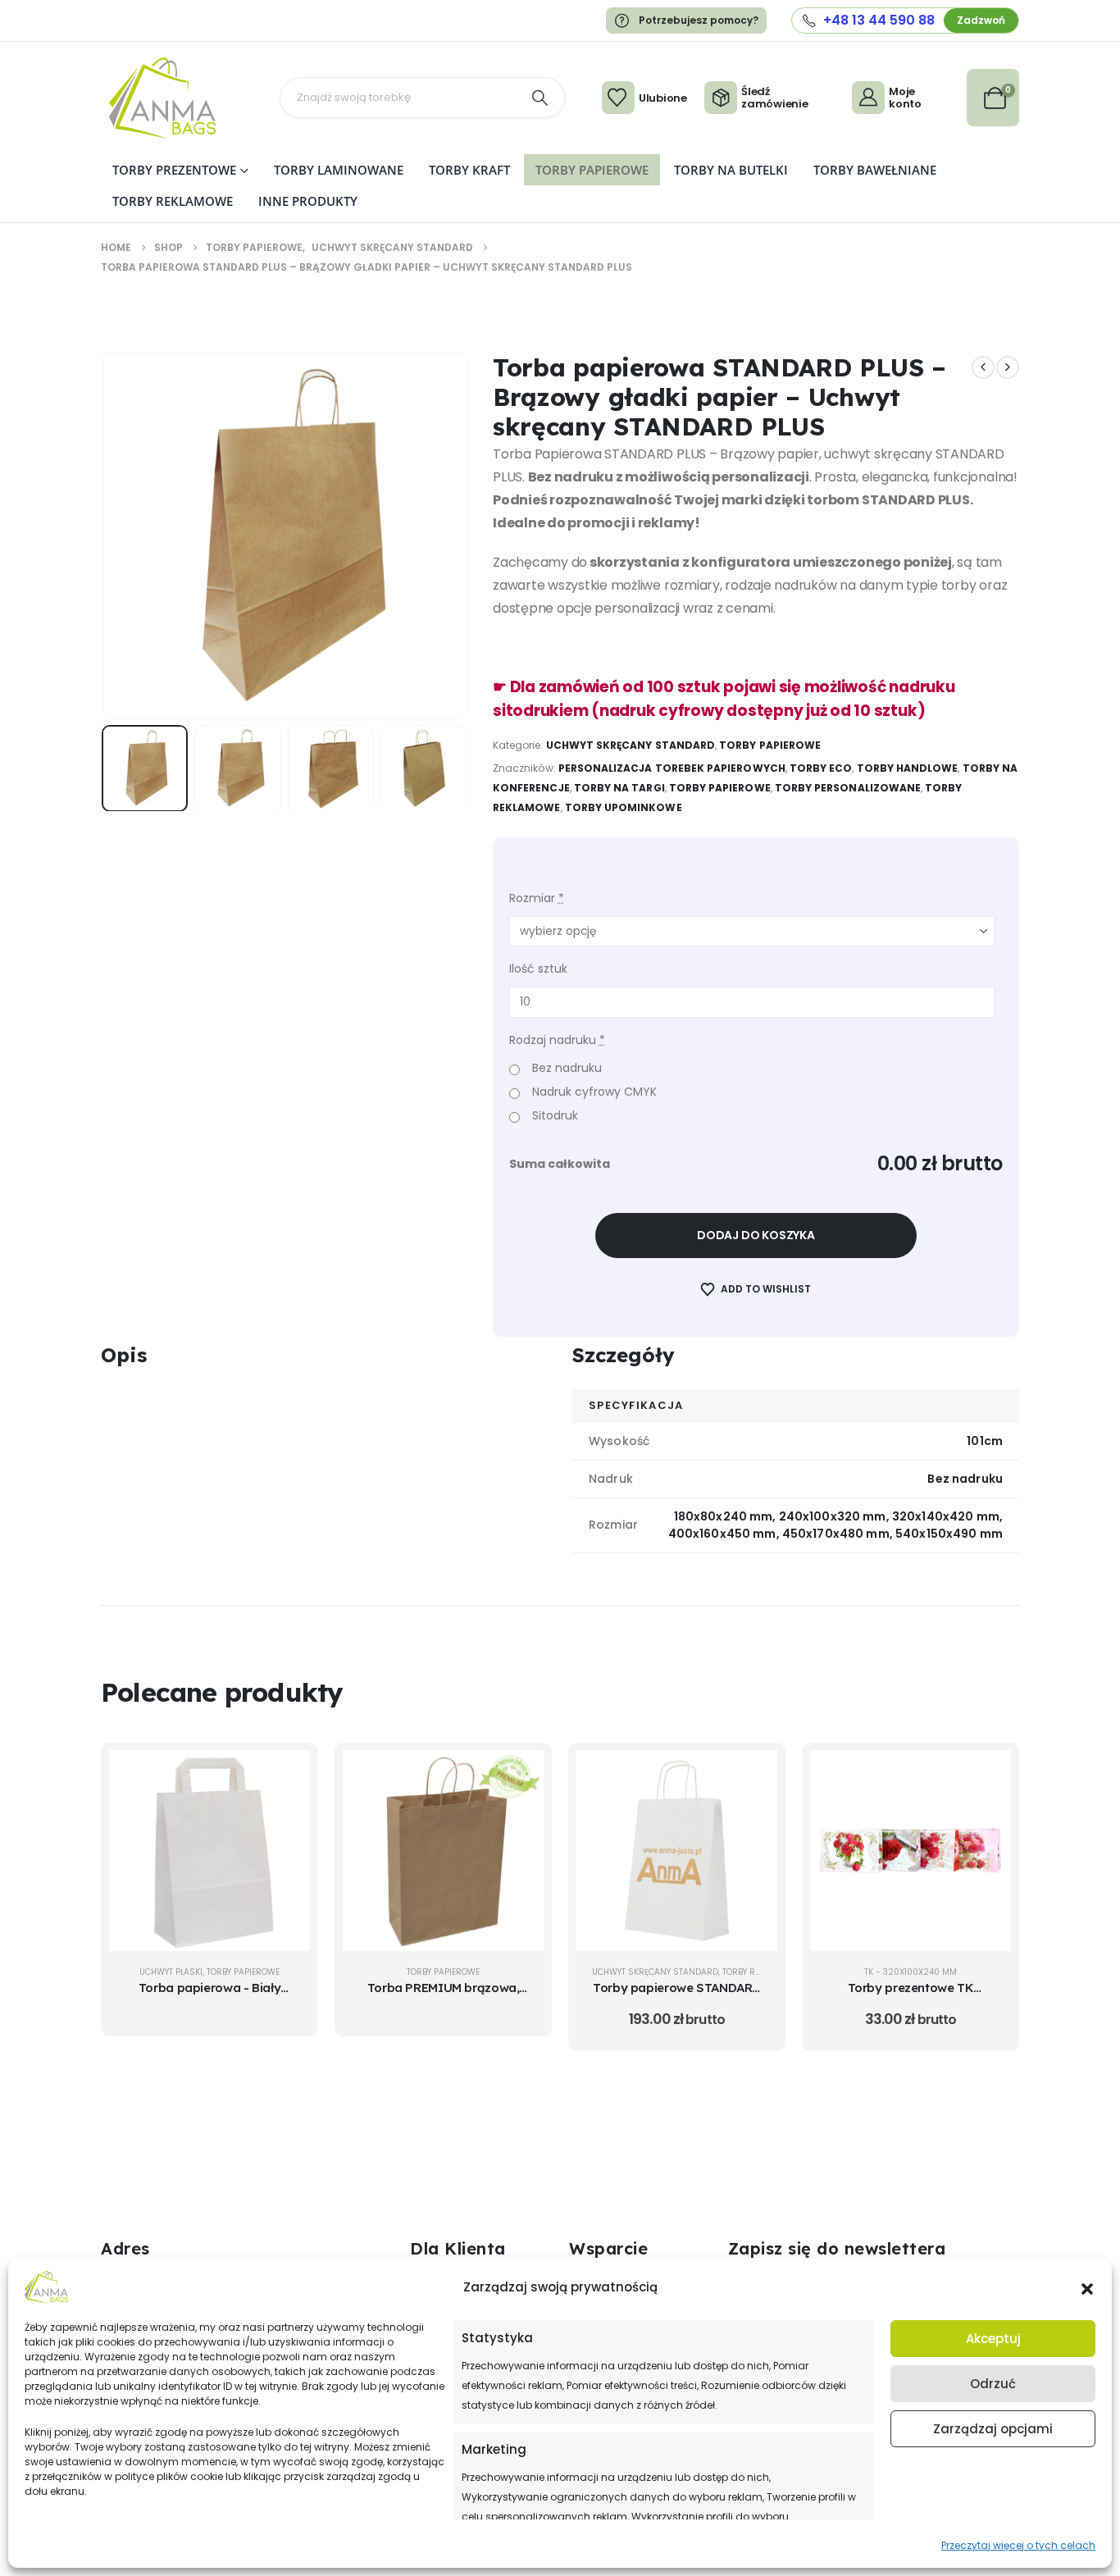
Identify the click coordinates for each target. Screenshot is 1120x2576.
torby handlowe (908, 768)
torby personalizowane (848, 788)
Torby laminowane (339, 170)
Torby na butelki (731, 170)
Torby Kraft (469, 170)
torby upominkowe (624, 807)
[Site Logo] (162, 98)
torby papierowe (720, 788)
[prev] (983, 367)
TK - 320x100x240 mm (911, 1972)
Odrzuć (993, 2384)
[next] (1008, 367)
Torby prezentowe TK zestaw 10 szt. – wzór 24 (911, 1996)
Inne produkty (308, 201)
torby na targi (619, 788)
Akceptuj (993, 2339)
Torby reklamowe (173, 201)
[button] (1087, 2287)
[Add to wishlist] (285, 1816)
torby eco (821, 768)
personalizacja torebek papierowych (672, 768)
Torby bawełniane (875, 170)
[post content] (209, 1851)
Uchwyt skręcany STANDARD (631, 745)
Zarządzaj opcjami (993, 2429)
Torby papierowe (592, 170)
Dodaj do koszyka (756, 1235)
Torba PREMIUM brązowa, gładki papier (444, 1996)
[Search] (540, 98)
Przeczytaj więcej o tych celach (1018, 2545)
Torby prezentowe (174, 170)
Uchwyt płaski (171, 1972)
